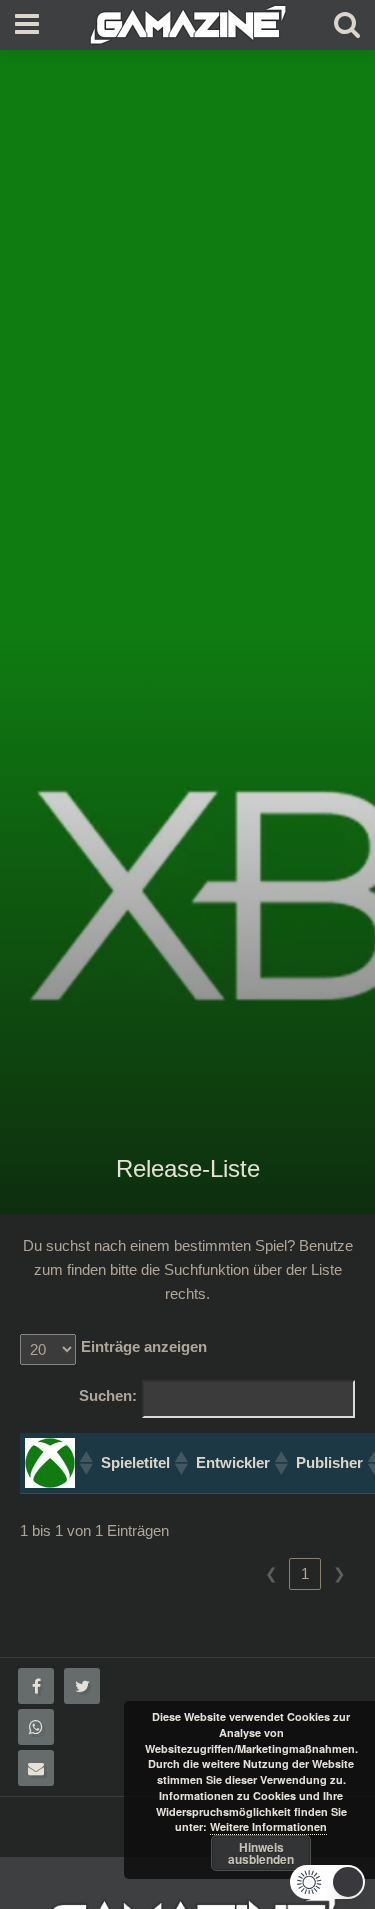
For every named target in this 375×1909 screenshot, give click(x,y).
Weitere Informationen (268, 1826)
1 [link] (305, 1573)
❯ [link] (339, 1573)
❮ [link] (271, 1573)
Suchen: (108, 1395)
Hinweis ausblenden (261, 1853)
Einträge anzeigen (144, 1346)
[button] (85, 1463)
